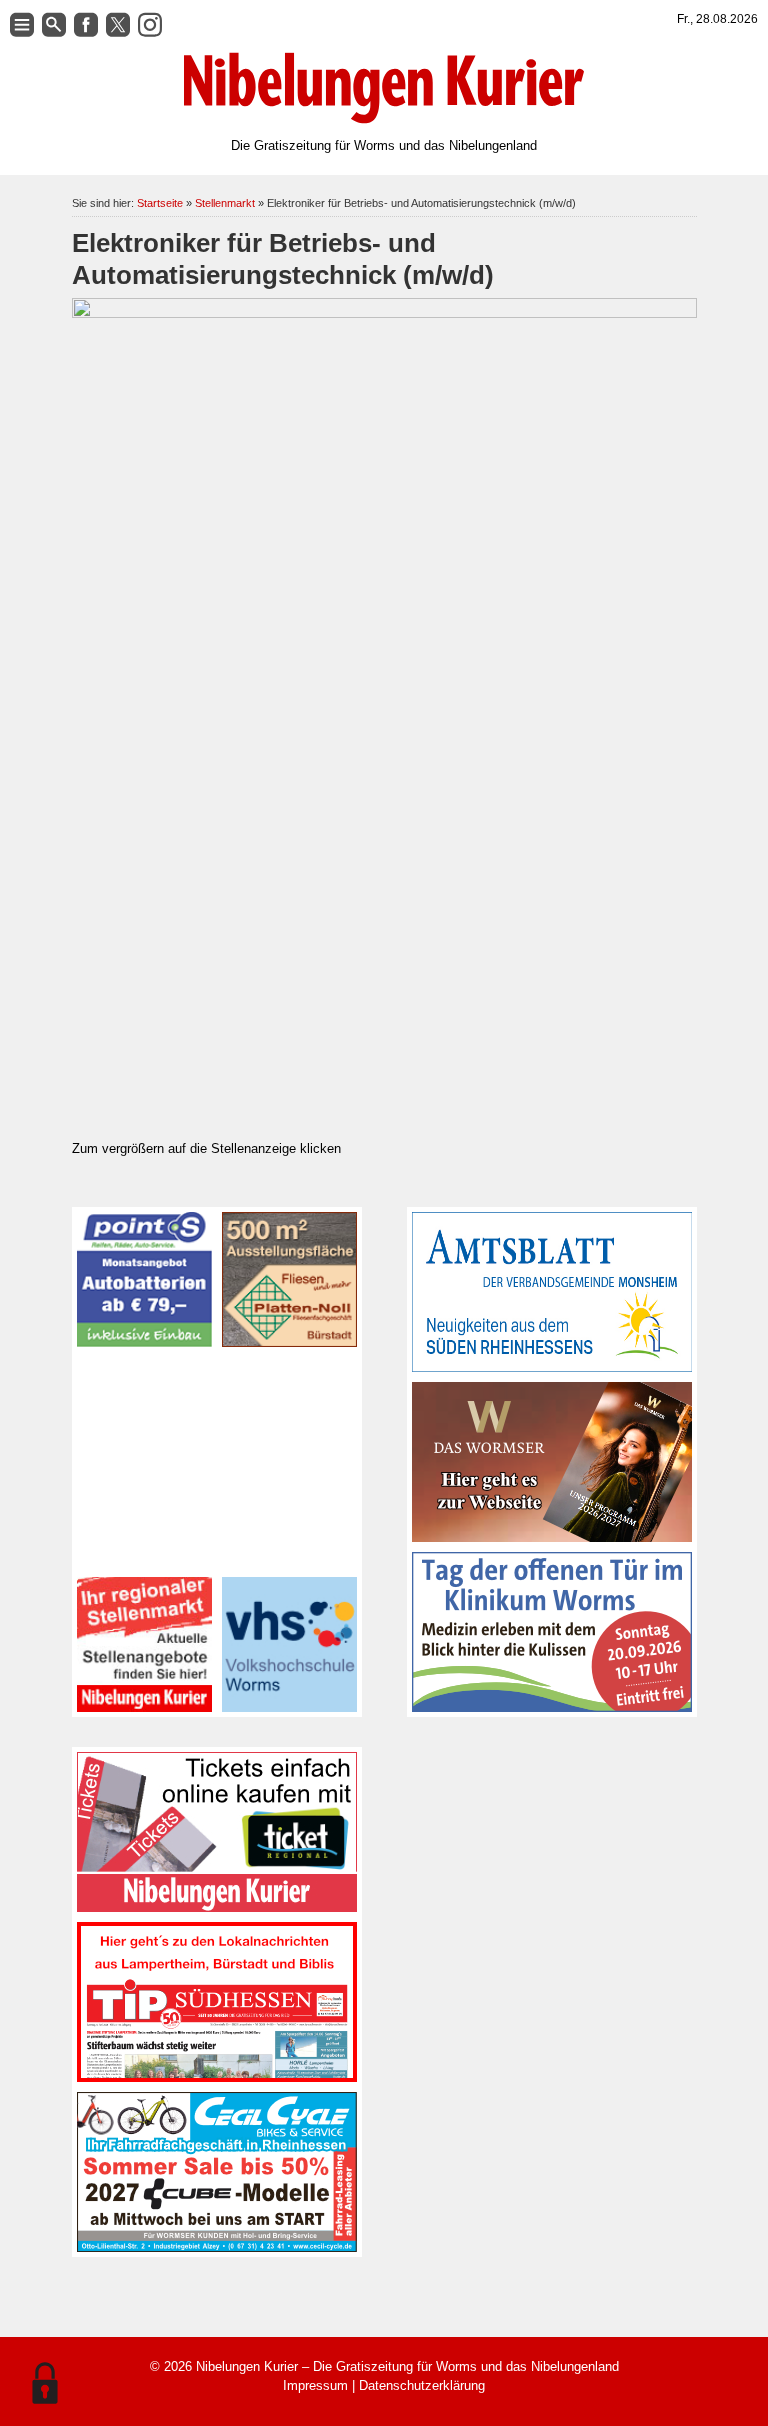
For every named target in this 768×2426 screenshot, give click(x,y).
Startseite (160, 203)
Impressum (315, 2385)
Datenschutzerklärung (422, 2385)
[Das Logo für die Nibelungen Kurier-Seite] (384, 88)
